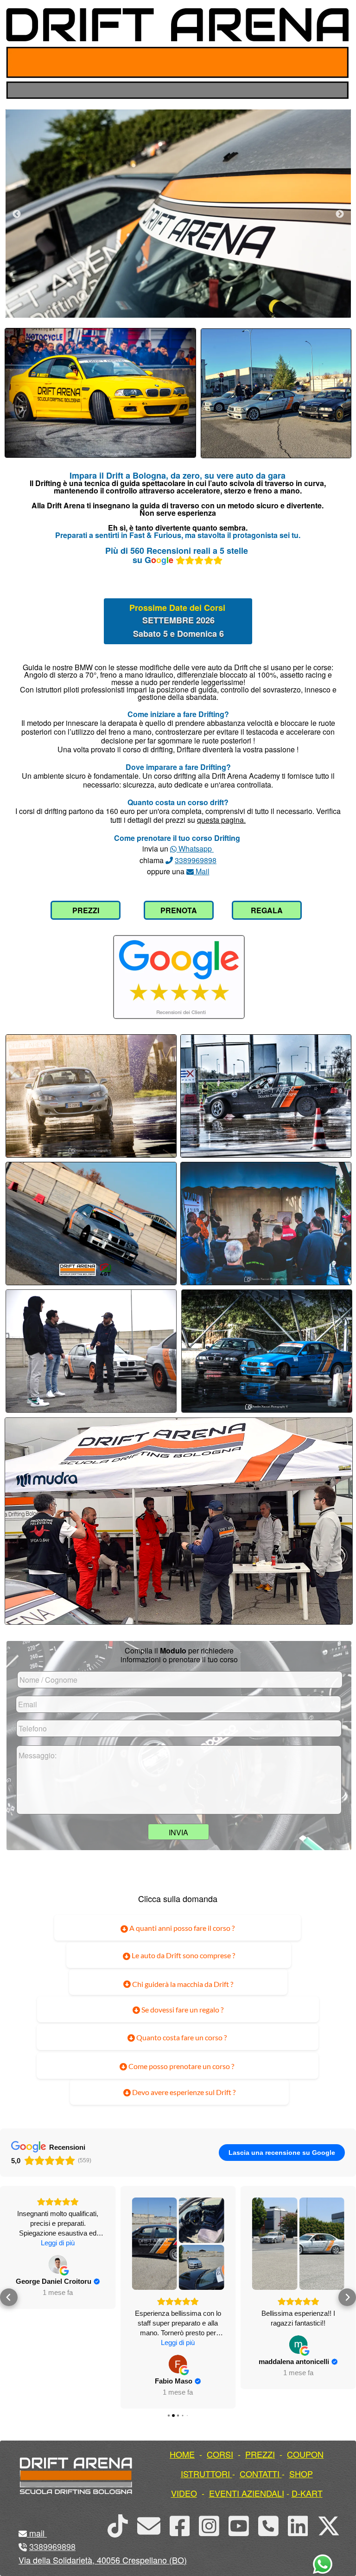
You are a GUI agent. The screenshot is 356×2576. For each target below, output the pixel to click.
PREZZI (86, 910)
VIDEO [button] (184, 2493)
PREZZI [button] (260, 2454)
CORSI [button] (220, 2454)
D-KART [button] (307, 2493)
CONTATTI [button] (260, 2473)
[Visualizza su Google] (58, 2364)
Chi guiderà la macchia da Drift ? (182, 1984)
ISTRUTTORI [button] (205, 2473)
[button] (9, 2297)
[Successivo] (340, 214)
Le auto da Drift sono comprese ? (183, 1955)
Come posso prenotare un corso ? (181, 2066)
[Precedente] (17, 214)
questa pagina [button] (220, 820)
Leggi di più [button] (58, 2342)
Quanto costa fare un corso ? (181, 2037)
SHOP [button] (301, 2473)
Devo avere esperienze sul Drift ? (183, 2092)
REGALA (267, 910)
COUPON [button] (305, 2454)
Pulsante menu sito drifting (334, 62)
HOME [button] (182, 2454)
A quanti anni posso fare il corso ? (181, 1928)
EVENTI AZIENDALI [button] (247, 2493)
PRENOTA (179, 910)
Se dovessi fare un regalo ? (182, 2009)
